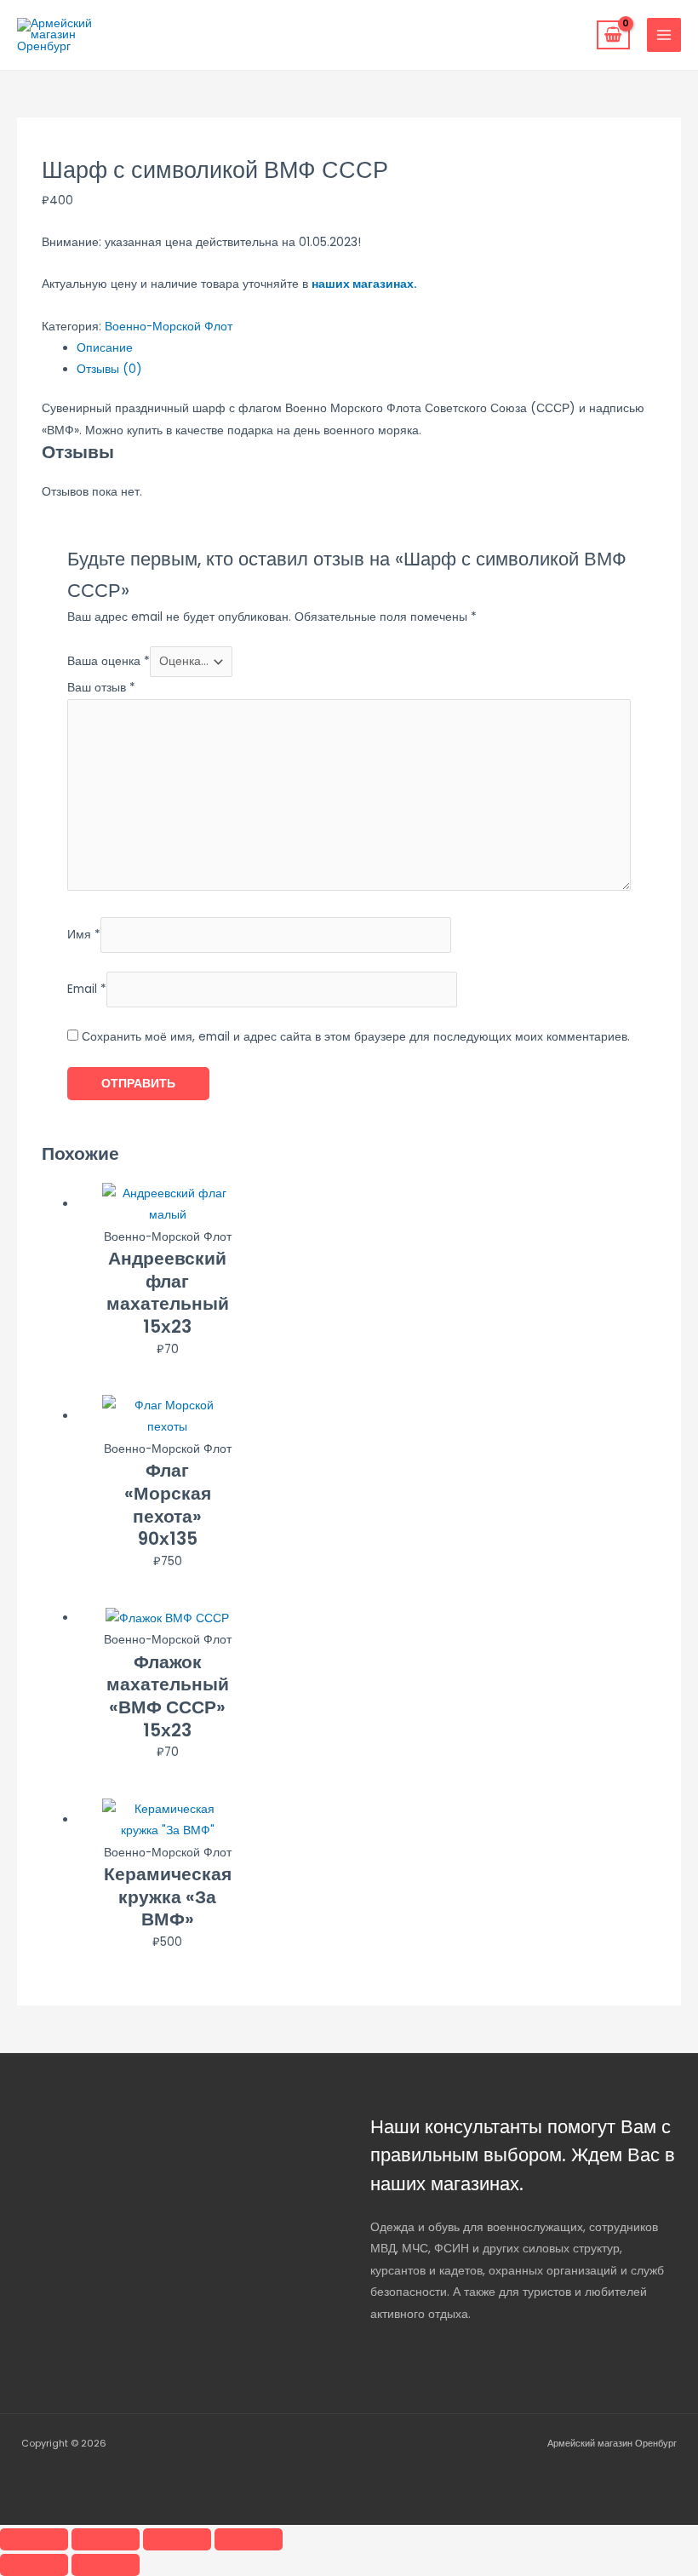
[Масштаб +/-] (34, 2539)
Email (87, 989)
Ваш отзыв (101, 688)
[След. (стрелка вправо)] (106, 2565)
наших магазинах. (364, 284)
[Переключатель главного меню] (664, 35)
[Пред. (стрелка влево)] (34, 2565)
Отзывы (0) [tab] (109, 369)
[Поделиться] (177, 2539)
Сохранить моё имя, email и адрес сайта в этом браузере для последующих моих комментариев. (356, 1037)
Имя (84, 935)
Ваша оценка (109, 661)
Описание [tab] (105, 348)
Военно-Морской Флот (169, 327)
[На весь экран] (106, 2539)
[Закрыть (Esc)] (249, 2539)
